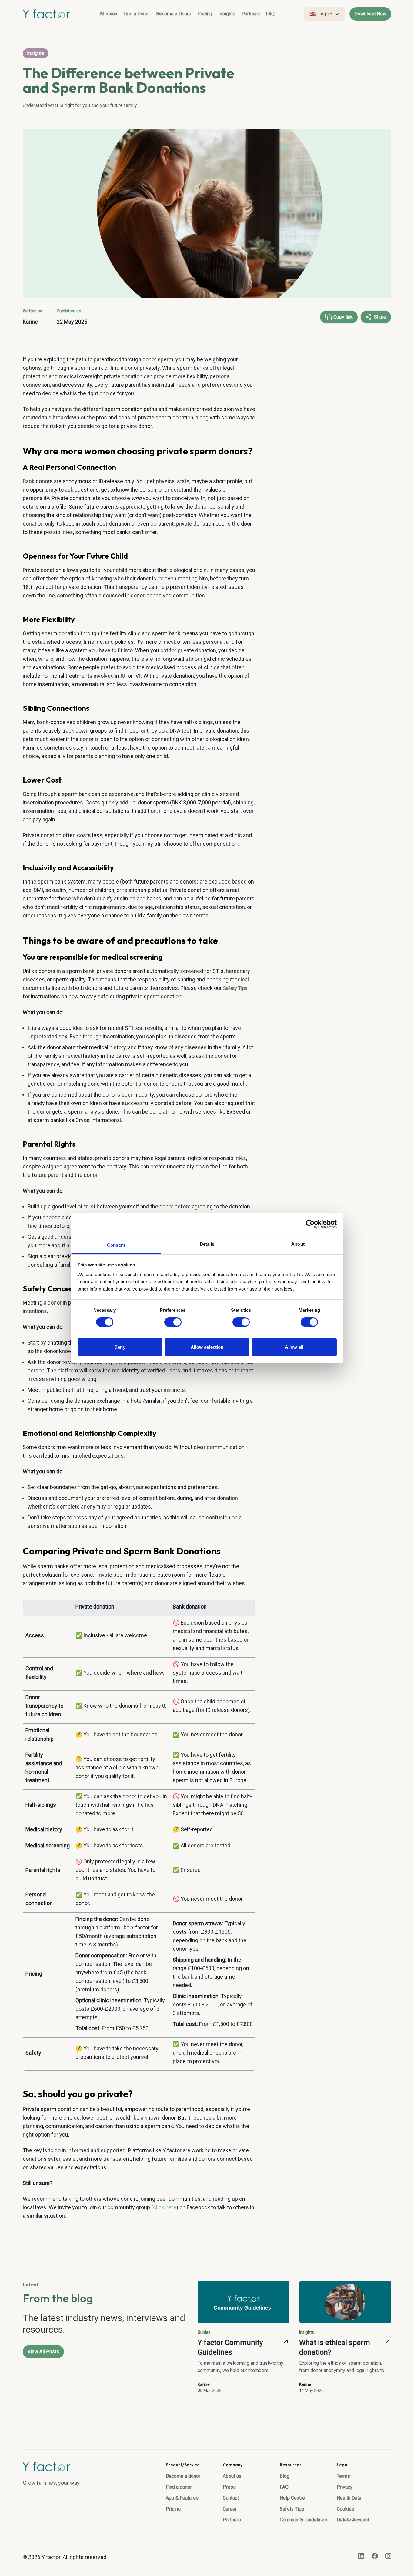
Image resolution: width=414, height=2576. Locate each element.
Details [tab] (207, 1244)
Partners (251, 14)
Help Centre (292, 2498)
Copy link (343, 317)
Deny (120, 1347)
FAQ (270, 14)
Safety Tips (235, 988)
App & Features (182, 2498)
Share (380, 317)
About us (232, 2476)
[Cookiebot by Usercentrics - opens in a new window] (310, 1224)
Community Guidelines (303, 2520)
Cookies (346, 2509)
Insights (227, 14)
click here (165, 2207)
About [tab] (298, 1244)
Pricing (205, 14)
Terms (343, 2476)
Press (229, 2487)
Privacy (345, 2487)
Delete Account (353, 2520)
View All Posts (43, 2352)
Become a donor (183, 2476)
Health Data (349, 2498)
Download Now (370, 14)
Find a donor (179, 2487)
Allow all (294, 1347)
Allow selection (207, 1347)
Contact (231, 2498)
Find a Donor (137, 14)
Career (230, 2509)
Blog (285, 2476)
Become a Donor (174, 14)
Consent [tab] (116, 1245)
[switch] (173, 1322)
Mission (109, 14)
